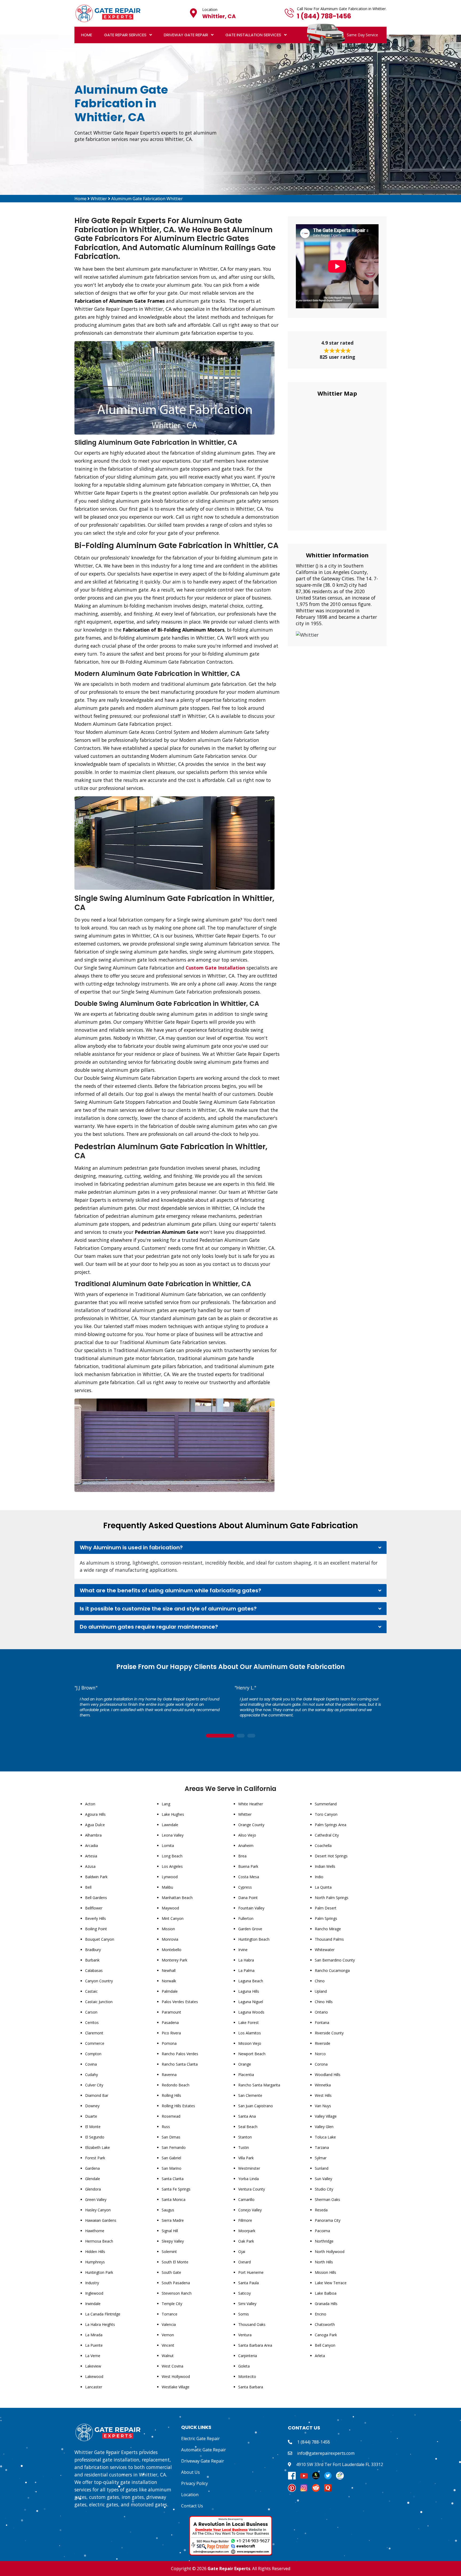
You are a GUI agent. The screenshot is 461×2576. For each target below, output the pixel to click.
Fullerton (246, 1918)
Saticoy (245, 2293)
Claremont (94, 2033)
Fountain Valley (251, 1908)
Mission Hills (325, 2272)
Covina (91, 2064)
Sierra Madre (173, 2220)
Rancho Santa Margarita (259, 2085)
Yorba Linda (249, 2179)
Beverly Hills (96, 1918)
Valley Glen (324, 2127)
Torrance (170, 2314)
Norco (320, 2054)
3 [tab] (251, 1736)
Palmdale (170, 1991)
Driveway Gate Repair (186, 35)
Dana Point (248, 1898)
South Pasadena (176, 2283)
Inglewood (94, 2293)
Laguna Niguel (251, 2002)
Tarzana (322, 2147)
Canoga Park (326, 2335)
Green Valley (96, 2199)
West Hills (323, 2095)
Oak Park (246, 2241)
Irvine (243, 1950)
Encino (321, 2314)
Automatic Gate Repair (204, 2450)
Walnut (168, 2356)
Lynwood (170, 1877)
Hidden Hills (95, 2252)
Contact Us (192, 2506)
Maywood (170, 1908)
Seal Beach (248, 2127)
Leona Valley (173, 1835)
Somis (244, 2314)
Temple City (172, 2304)
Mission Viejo (250, 2043)
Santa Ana (247, 2116)
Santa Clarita (173, 2179)
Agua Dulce (95, 1825)
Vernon (168, 2335)
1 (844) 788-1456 (324, 16)
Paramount (171, 2012)
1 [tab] (220, 1736)
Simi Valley (247, 2304)
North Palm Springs (332, 1898)
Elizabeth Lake (98, 2147)
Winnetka (323, 2085)
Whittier (99, 199)
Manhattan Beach (177, 1898)
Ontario (321, 2012)
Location (190, 2495)
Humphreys (95, 2262)
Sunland (322, 2168)
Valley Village (326, 2116)
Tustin (244, 2147)
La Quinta (323, 1887)
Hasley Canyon (98, 2210)
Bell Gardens (96, 1898)
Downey (92, 2106)
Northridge (324, 2241)
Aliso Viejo (247, 1835)
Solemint (169, 2252)
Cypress (245, 1887)
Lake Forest (249, 2022)
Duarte (91, 2116)
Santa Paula (249, 2283)
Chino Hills (324, 2002)
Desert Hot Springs (331, 1856)
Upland (321, 1991)
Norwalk (169, 1981)
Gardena (92, 2168)
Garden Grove (250, 1929)
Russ (166, 2127)
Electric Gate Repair (200, 2439)
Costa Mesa (249, 1877)
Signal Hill (170, 2231)
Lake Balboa (326, 2293)
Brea (242, 1856)
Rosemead (171, 2116)
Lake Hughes (173, 1814)
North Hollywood (330, 2252)
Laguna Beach (251, 1981)
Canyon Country (99, 1981)
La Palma (246, 1970)
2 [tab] (241, 1736)
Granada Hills (326, 2304)
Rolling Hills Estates (178, 2106)
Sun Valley (323, 2179)
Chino (320, 1981)
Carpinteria (248, 2356)
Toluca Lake (325, 2137)
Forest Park (95, 2158)
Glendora (93, 2189)
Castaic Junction (99, 2002)
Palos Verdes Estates (180, 2002)
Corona (321, 2064)
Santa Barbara (251, 2387)
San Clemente (250, 2095)
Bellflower (94, 1908)
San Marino (172, 2168)
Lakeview (93, 2366)
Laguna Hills (249, 1991)
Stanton (245, 2137)
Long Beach (172, 1856)
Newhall (169, 1970)
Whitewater (325, 1950)
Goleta (244, 2366)
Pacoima (322, 2231)
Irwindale (93, 2304)
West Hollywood (176, 2376)
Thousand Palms (329, 1939)
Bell (88, 1887)
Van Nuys (323, 2106)
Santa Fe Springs (176, 2189)
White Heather (251, 1804)
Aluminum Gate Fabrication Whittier (147, 199)
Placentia (246, 2075)
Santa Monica (174, 2199)
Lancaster (94, 2387)
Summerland (326, 1804)
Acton (90, 1804)
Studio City (324, 2189)
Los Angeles (172, 1866)
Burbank (92, 1960)
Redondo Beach (176, 2085)
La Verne (93, 2356)
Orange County (251, 1825)
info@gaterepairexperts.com (326, 2453)
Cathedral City (327, 1835)
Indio (319, 1877)
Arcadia (92, 1846)
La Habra (246, 1960)
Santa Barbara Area (255, 2345)
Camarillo (246, 2199)
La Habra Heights (100, 2324)
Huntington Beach (254, 1939)
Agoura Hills (95, 1814)
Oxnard (245, 2262)
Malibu (167, 1887)
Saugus (168, 2210)
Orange (245, 2064)
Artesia (91, 1856)
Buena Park (248, 1866)
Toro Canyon (326, 1814)
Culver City (94, 2085)
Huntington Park (99, 2272)
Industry (92, 2283)
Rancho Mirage (328, 1929)
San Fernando (174, 2147)
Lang (166, 1804)
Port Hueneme (251, 2272)
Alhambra (93, 1835)
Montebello (172, 1950)
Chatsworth (325, 2324)
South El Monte (175, 2262)
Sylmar (321, 2158)
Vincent (168, 2345)
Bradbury (93, 1950)
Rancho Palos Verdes (180, 2054)
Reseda (321, 2210)
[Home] (108, 13)
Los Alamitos (250, 2033)
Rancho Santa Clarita (180, 2064)
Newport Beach (252, 2054)
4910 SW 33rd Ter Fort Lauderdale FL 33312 (340, 2464)
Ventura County (252, 2189)
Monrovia (170, 1939)
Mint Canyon (173, 1918)
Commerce (95, 2043)
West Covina (172, 2366)
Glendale (93, 2179)
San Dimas (171, 2137)
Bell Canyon (325, 2345)
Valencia (169, 2324)
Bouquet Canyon (100, 1939)
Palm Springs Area (331, 1825)
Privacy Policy (194, 2483)
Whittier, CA (219, 16)
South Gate (171, 2272)
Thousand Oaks (252, 2324)
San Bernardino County (335, 1960)
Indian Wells (325, 1866)
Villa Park (246, 2158)
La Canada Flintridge (103, 2314)
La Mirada (94, 2335)
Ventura (245, 2335)
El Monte (93, 2127)
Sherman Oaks (327, 2199)
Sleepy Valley (173, 2241)
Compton (93, 2054)
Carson (91, 2012)
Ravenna (169, 2075)
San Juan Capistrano (256, 2106)
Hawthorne (95, 2231)
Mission (168, 1929)
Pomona (169, 2043)
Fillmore (245, 2220)
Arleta (320, 2356)
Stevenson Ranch (177, 2293)
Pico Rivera (171, 2033)
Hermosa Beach (99, 2241)
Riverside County (329, 2033)
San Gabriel (171, 2158)
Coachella (323, 1846)
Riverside (323, 2043)
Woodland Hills (328, 2075)
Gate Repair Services (125, 35)
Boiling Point (96, 1929)
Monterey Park (174, 1960)
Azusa (90, 1866)
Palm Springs (326, 1918)
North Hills (324, 2262)
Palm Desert (326, 1908)
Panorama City (328, 2220)
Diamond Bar (97, 2095)
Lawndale (170, 1825)
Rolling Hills (171, 2095)
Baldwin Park (96, 1877)
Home (87, 35)
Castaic (91, 1991)
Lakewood (94, 2376)
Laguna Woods (251, 2012)
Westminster (249, 2168)
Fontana (322, 2022)
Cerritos (92, 2022)
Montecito (247, 2376)
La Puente (94, 2345)
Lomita (168, 1846)
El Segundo (95, 2137)
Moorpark (247, 2231)
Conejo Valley (250, 2210)
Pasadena (170, 2022)
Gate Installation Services (253, 35)
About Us (190, 2472)
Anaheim (246, 1846)
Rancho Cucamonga (332, 1970)
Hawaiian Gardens (101, 2220)
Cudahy (92, 2075)
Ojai (242, 2252)
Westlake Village (176, 2387)
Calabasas (94, 1970)
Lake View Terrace (331, 2283)
